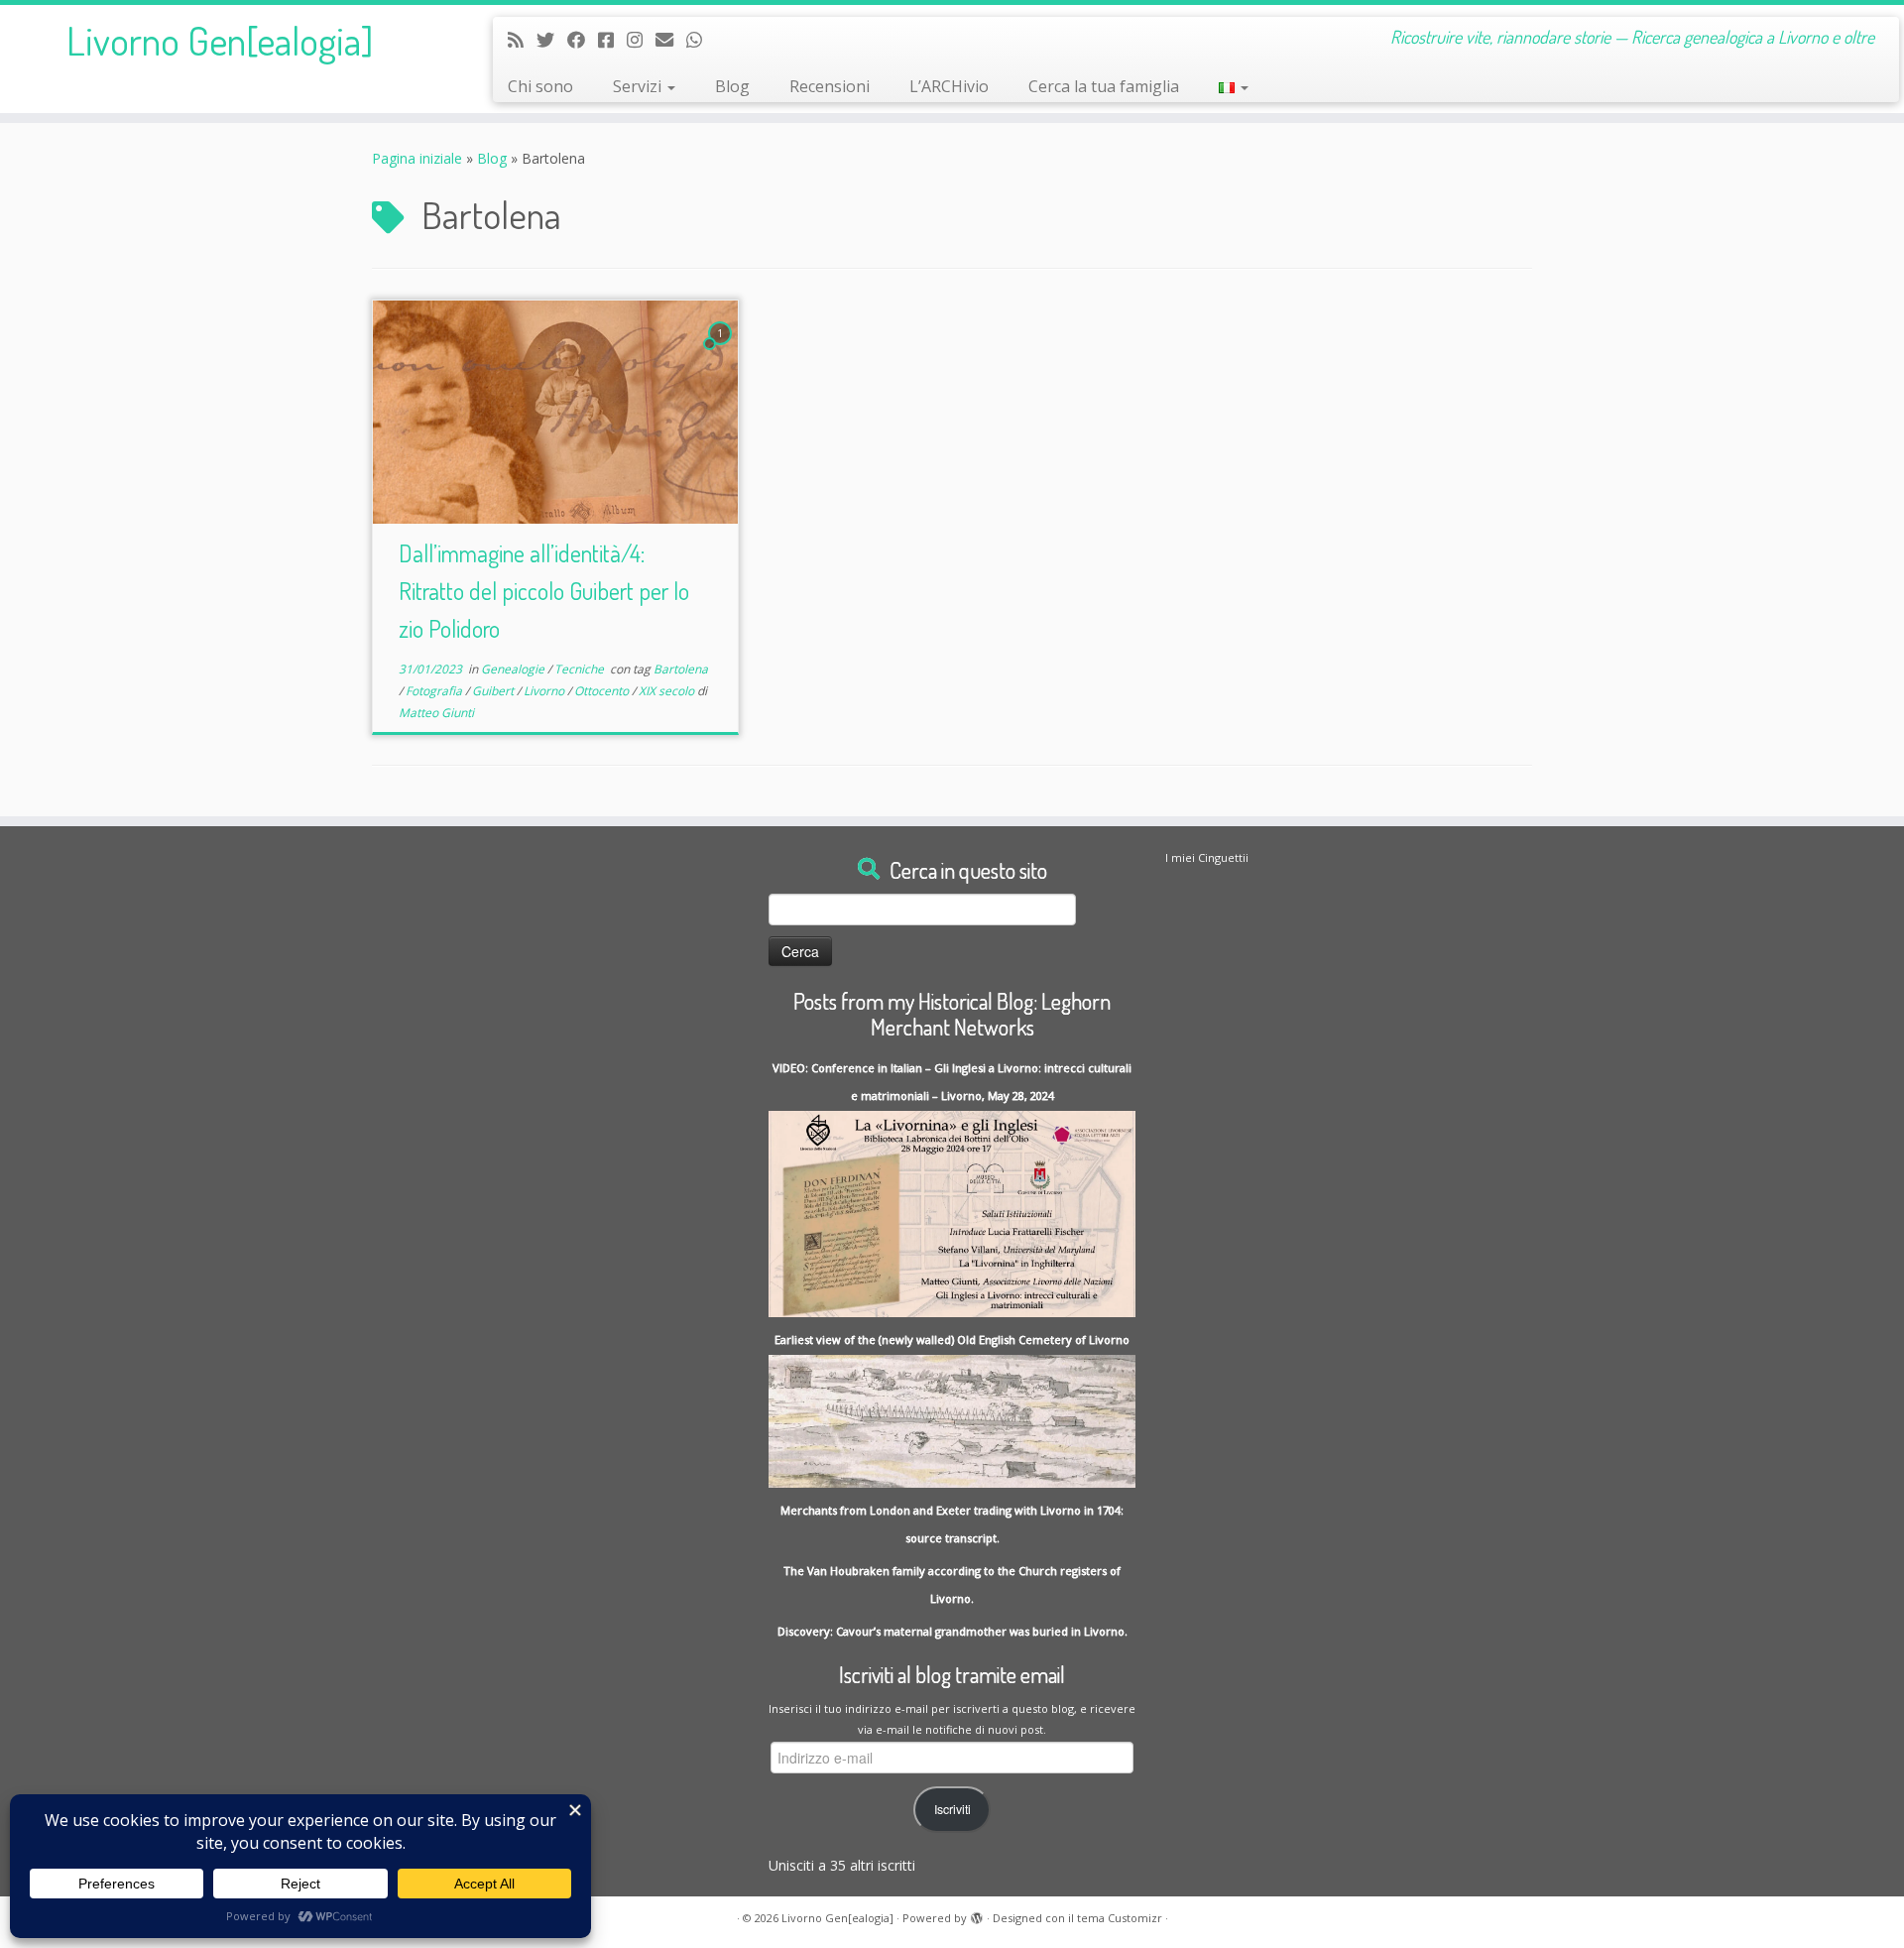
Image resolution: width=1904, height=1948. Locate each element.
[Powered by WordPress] (977, 1914)
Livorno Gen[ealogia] (220, 40)
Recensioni (830, 86)
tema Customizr (1120, 1918)
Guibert (494, 691)
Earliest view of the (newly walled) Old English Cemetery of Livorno (952, 1339)
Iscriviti (952, 1809)
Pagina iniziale (417, 158)
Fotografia (435, 691)
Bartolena (681, 669)
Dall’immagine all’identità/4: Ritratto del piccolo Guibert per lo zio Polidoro (544, 591)
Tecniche (581, 669)
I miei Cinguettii (1207, 857)
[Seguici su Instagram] (641, 40)
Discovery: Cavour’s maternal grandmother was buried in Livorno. (952, 1631)
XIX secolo (668, 691)
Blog (732, 86)
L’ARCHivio (949, 86)
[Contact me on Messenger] (612, 40)
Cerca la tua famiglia (1104, 86)
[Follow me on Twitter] (552, 40)
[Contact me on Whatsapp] (701, 40)
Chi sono (540, 86)
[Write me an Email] (671, 40)
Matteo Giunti (436, 713)
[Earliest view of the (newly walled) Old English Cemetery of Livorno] (952, 1420)
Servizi (639, 86)
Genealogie (514, 669)
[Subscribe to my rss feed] (522, 40)
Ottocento (603, 691)
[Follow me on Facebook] (583, 40)
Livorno (545, 691)
